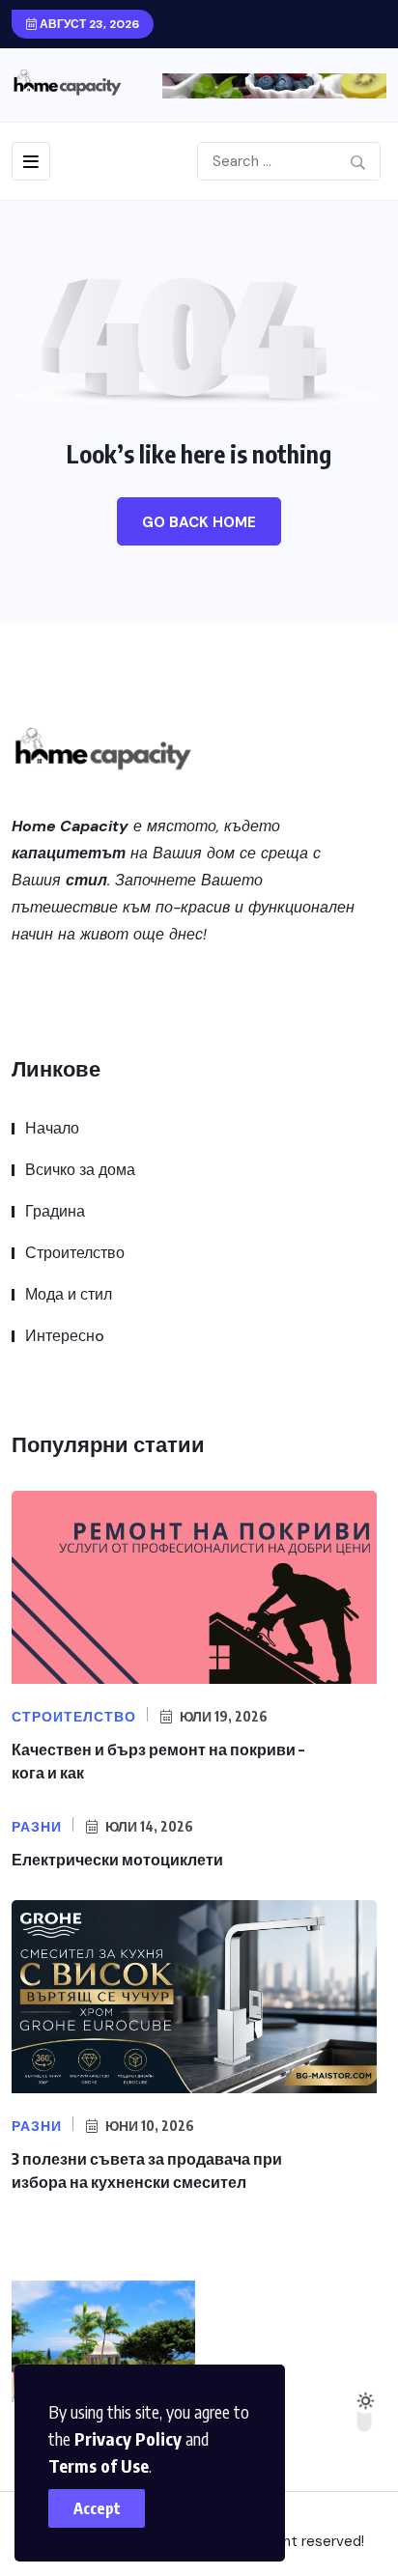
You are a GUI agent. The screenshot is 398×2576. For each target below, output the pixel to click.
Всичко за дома (80, 1170)
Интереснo (65, 1336)
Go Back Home (199, 522)
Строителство (75, 1253)
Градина (55, 1211)
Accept (97, 2508)
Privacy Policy (128, 2438)
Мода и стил (69, 1294)
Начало (52, 1128)
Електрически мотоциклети (117, 1860)
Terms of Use (99, 2465)
